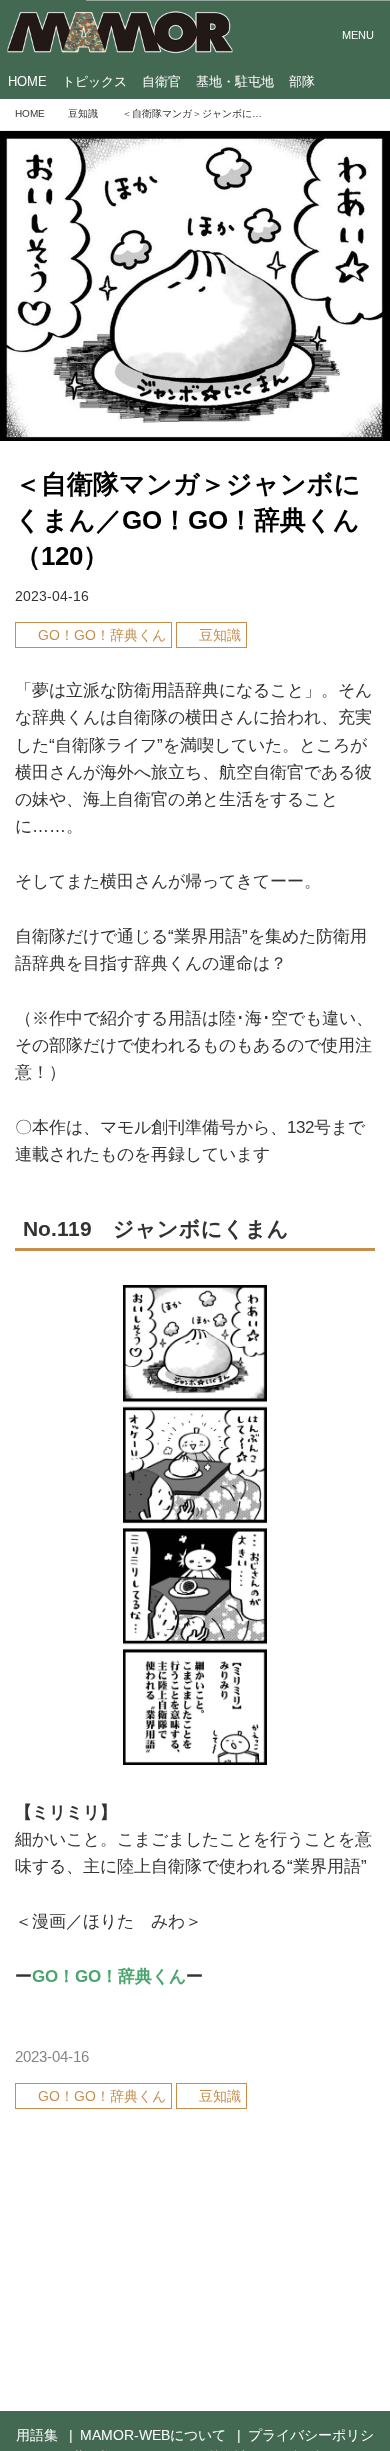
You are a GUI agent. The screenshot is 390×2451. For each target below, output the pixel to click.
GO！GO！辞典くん (109, 1976)
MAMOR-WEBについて (153, 2435)
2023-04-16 (52, 596)
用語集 (37, 2435)
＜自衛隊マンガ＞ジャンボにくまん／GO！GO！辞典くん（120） (188, 520)
